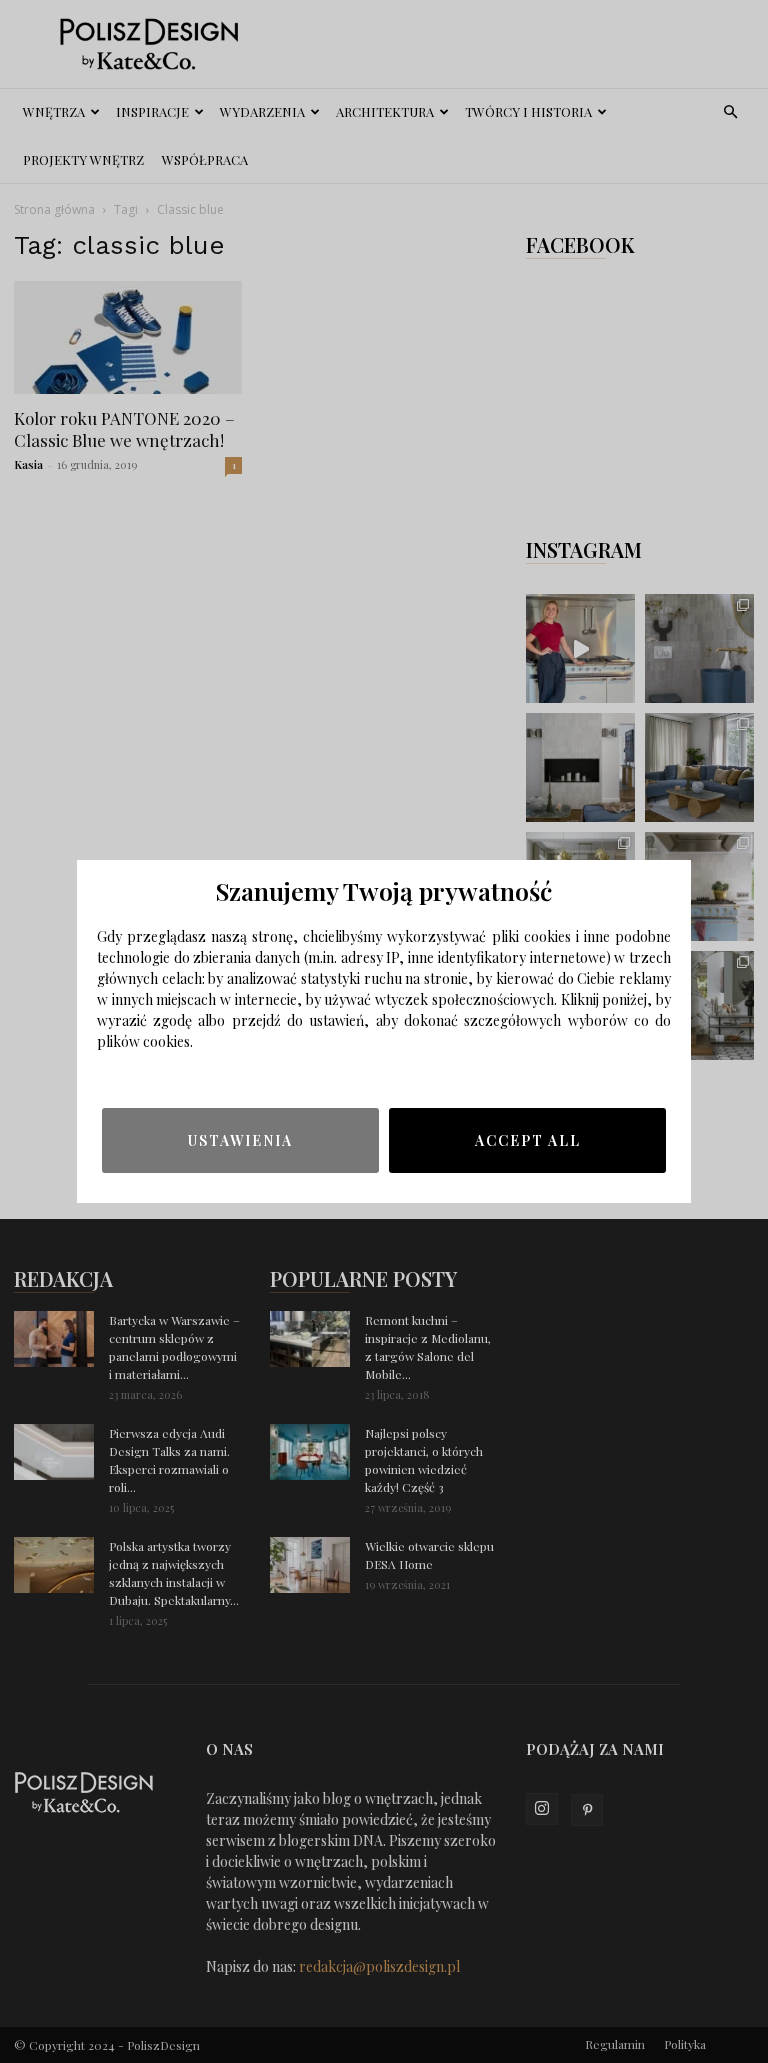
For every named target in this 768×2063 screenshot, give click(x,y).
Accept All (528, 1140)
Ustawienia (240, 1140)
